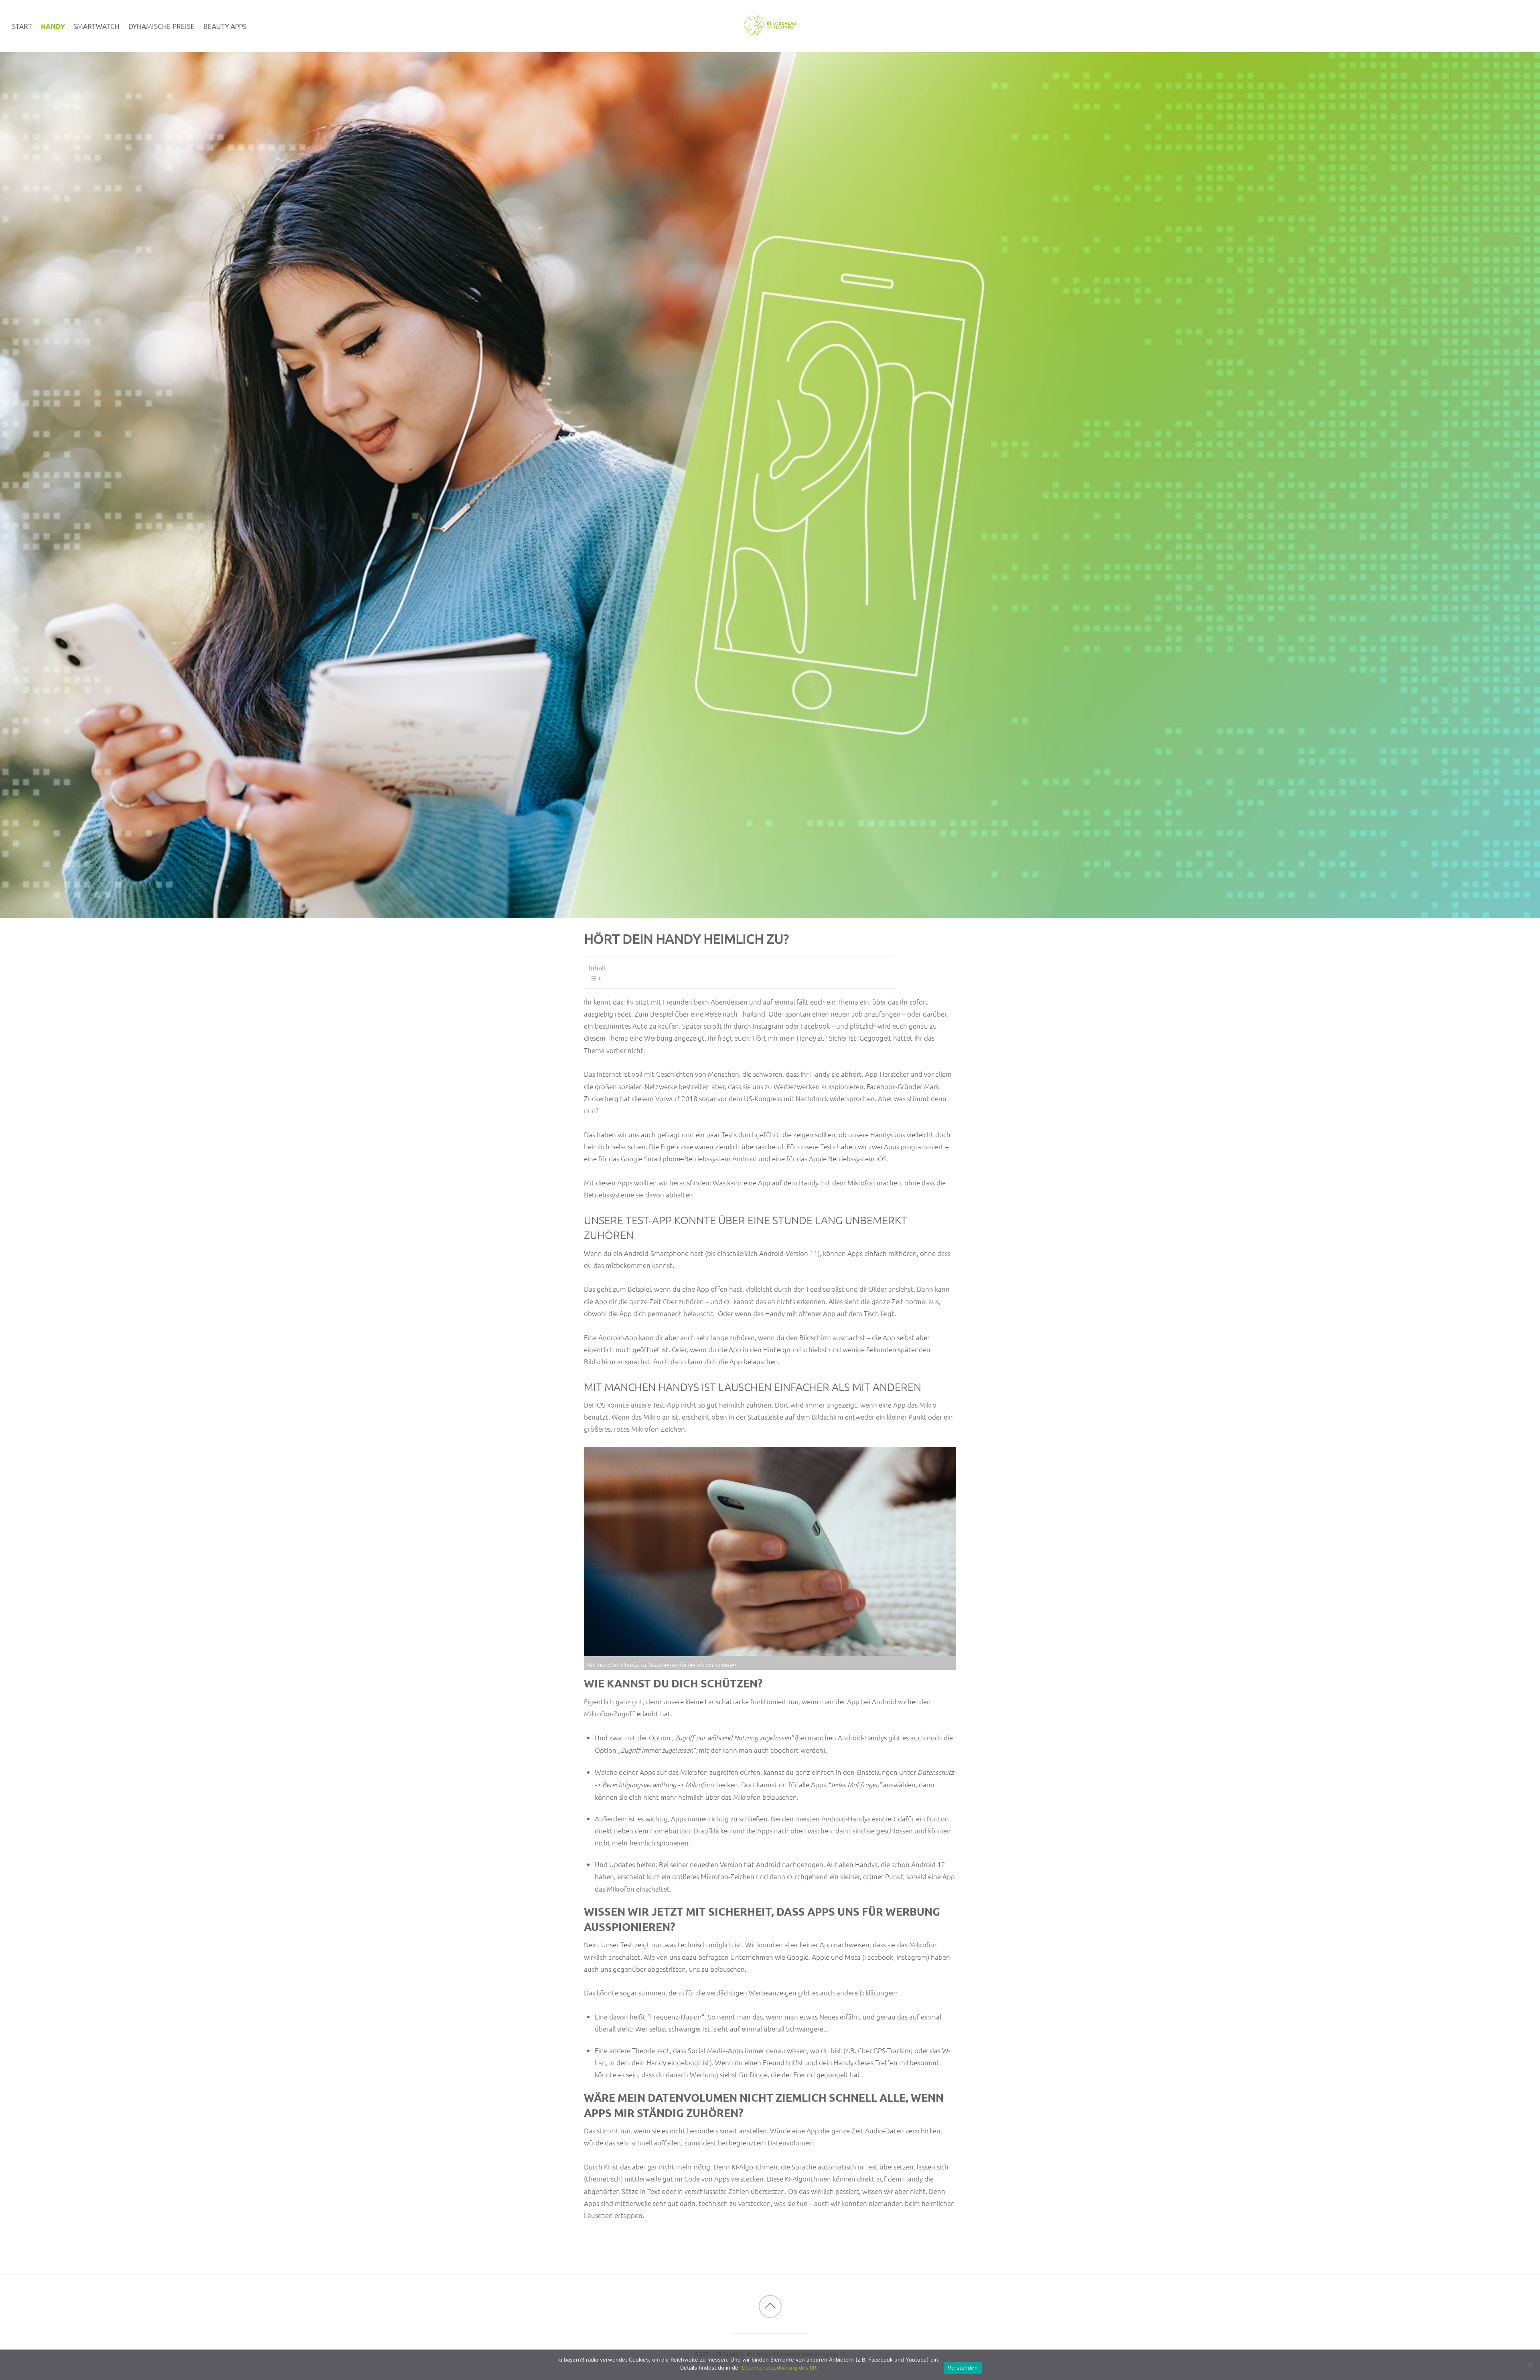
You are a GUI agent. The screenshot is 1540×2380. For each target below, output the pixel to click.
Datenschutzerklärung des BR (779, 2368)
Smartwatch (96, 26)
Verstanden (963, 2368)
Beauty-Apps (225, 26)
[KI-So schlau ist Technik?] (770, 30)
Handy (53, 26)
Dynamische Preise (161, 26)
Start (22, 26)
